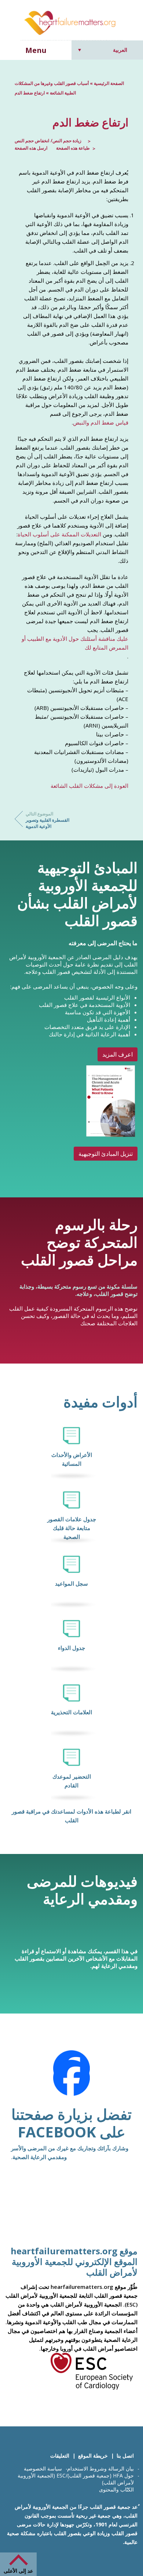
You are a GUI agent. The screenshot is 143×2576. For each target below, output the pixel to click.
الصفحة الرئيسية (109, 83)
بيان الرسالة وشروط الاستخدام (100, 2468)
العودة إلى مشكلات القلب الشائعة (89, 786)
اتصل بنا (125, 2456)
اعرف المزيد (118, 1054)
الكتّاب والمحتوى (116, 2489)
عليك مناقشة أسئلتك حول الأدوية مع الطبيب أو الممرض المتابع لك (75, 643)
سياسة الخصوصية (43, 2468)
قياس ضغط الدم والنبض (101, 422)
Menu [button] (36, 50)
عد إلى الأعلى (18, 2571)
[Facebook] (71, 2078)
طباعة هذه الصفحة (73, 148)
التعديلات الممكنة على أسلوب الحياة (59, 534)
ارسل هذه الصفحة (31, 148)
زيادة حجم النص (67, 141)
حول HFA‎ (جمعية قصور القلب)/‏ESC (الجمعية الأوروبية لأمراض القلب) (76, 2479)
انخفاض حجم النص (32, 141)
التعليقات (60, 2456)
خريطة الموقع (93, 2456)
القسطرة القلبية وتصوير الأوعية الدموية (47, 820)
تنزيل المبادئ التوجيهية (106, 1154)
